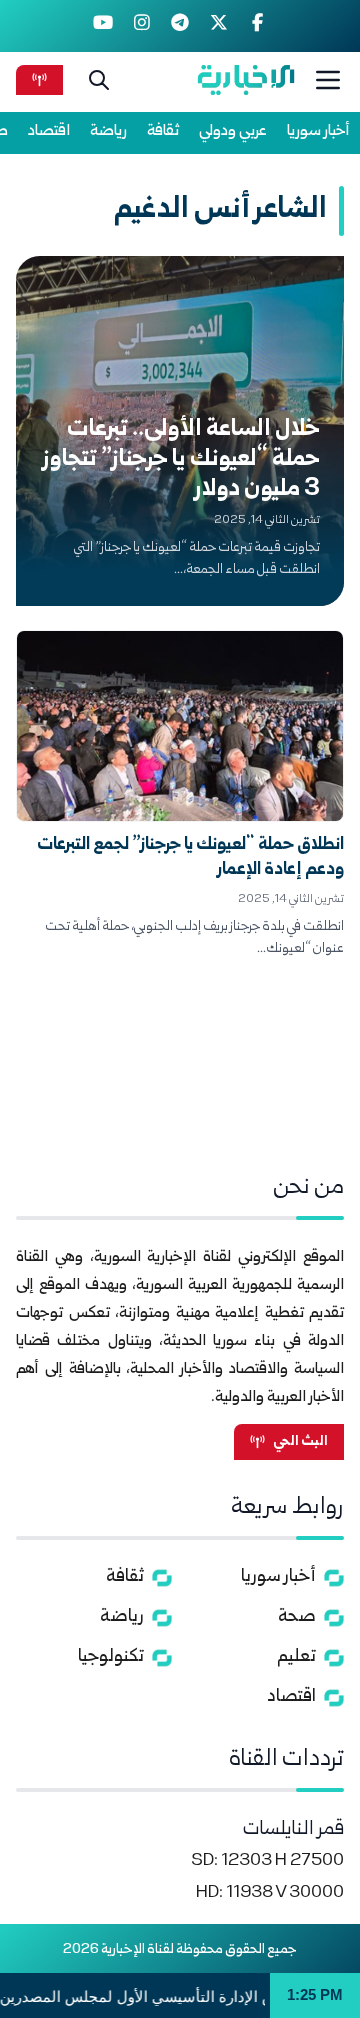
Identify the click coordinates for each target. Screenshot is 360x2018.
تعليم (296, 1657)
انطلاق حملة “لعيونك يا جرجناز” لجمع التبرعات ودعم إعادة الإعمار (190, 858)
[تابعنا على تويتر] (218, 26)
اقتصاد (49, 131)
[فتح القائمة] (328, 80)
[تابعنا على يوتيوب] (103, 26)
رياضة (108, 131)
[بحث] (99, 80)
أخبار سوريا (318, 131)
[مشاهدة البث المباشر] (39, 79)
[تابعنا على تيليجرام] (180, 26)
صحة (297, 1617)
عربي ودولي (233, 131)
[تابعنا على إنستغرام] (141, 26)
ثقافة (163, 131)
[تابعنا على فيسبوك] (257, 26)
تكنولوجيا (111, 1657)
